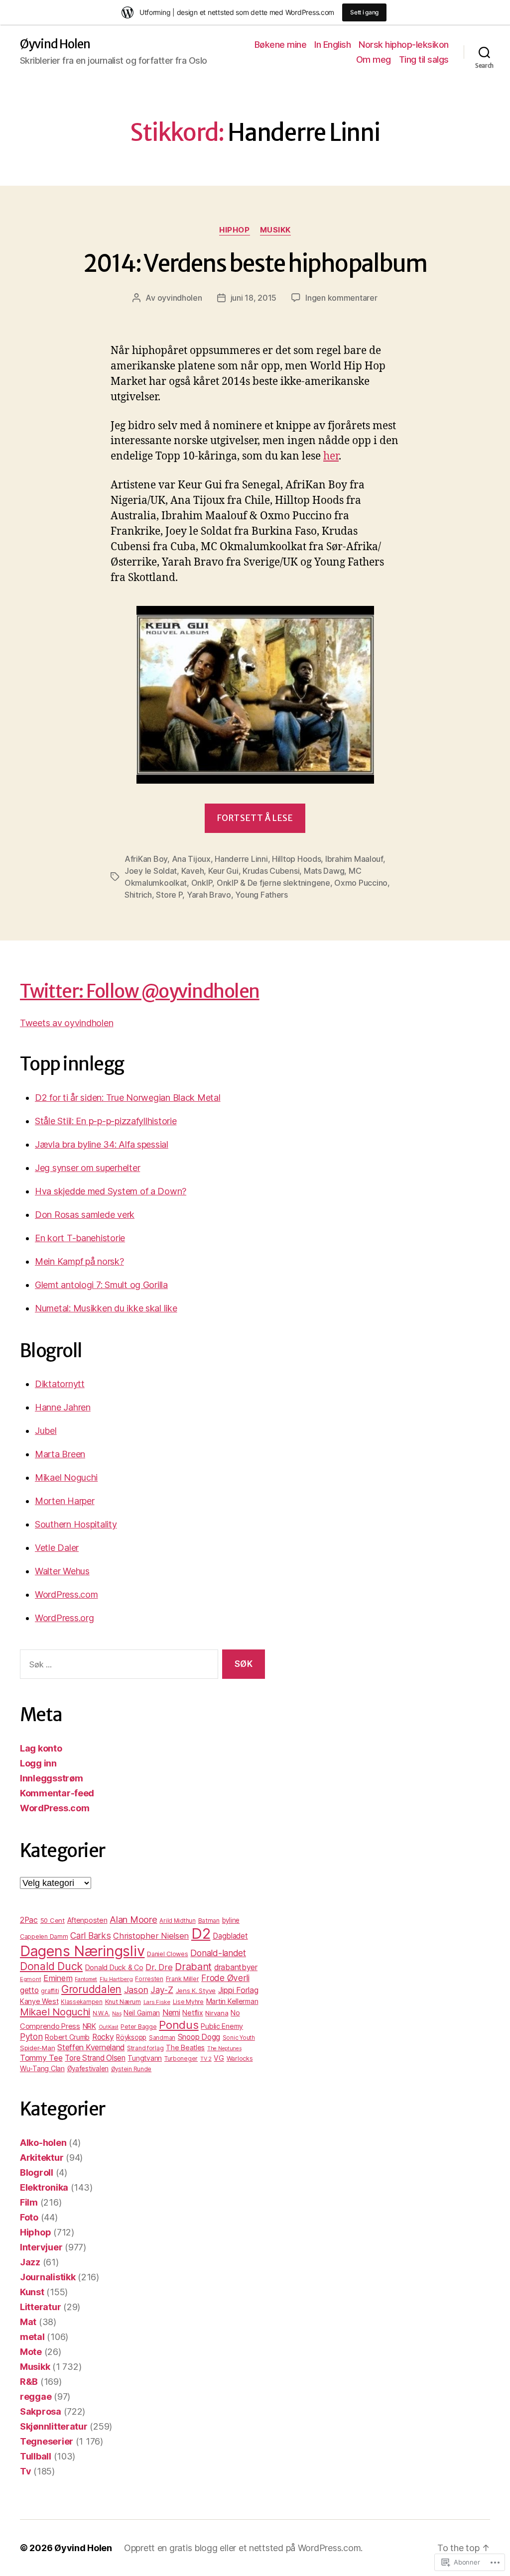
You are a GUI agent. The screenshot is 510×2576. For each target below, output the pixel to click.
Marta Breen (60, 1454)
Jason (136, 1990)
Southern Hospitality (76, 1524)
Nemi (171, 2013)
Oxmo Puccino (361, 883)
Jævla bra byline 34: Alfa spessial (102, 1144)
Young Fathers (261, 895)
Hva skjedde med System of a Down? (111, 1191)
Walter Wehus (62, 1571)
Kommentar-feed (57, 1793)
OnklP (202, 883)
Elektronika (44, 2187)
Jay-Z (162, 1990)
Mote (31, 2352)
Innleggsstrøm (52, 1778)
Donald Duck (51, 1966)
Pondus (179, 2025)
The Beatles (185, 2048)
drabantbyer (236, 1967)
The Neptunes (224, 2049)
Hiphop (234, 230)
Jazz (30, 2262)
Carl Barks (90, 1935)
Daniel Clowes (168, 1954)
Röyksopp (131, 2037)
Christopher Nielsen (151, 1936)
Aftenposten (87, 1920)
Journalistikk (48, 2277)
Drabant (193, 1967)
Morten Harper (65, 1501)
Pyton (31, 2037)
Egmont (30, 1979)
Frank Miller (183, 1979)
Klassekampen (82, 2002)
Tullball (36, 2456)
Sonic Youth (239, 2038)
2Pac (29, 1920)
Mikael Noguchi (66, 1477)
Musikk (275, 230)
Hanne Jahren (63, 1407)
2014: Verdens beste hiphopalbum (255, 264)
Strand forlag (145, 2048)
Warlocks (240, 2058)
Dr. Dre (159, 1967)
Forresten (149, 1979)
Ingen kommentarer (341, 298)
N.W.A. (101, 2013)
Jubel (46, 1431)
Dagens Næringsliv (82, 1951)
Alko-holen (43, 2143)
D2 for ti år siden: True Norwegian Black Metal (128, 1098)
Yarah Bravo (209, 895)
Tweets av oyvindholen (66, 1023)
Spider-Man (37, 2048)
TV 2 (206, 2059)
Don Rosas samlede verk (85, 1215)
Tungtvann (145, 2058)
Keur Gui (223, 871)
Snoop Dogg (199, 2037)
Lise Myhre (188, 2002)
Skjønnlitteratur (54, 2426)
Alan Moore (133, 1919)
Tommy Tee (41, 2058)
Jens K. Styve (196, 1991)
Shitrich (138, 895)
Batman (209, 1921)
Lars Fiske (157, 2002)
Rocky (103, 2037)
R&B (29, 2382)
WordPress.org (64, 1618)
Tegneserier (47, 2441)
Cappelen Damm (44, 1936)
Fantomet (86, 1979)
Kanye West (39, 2001)
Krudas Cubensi (271, 871)
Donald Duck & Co (114, 1967)
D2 (201, 1933)
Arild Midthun (178, 1921)
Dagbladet (230, 1936)
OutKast (109, 2027)
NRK (89, 2026)
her (331, 456)
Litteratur (40, 2307)
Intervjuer (41, 2247)
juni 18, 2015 (254, 298)
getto (29, 1990)
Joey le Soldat (151, 871)
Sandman (162, 2038)
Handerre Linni (241, 859)
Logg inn (38, 1763)
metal (32, 2337)
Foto (29, 2217)
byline (231, 1920)
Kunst (32, 2292)
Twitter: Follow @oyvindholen (140, 991)
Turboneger (181, 2059)
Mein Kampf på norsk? (79, 1261)
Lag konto (41, 1748)
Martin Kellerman (232, 2001)
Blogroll (37, 2172)
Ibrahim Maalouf (354, 859)
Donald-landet (218, 1953)
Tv (25, 2471)
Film (29, 2202)
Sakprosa (41, 2411)
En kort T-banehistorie (80, 1238)
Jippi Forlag (238, 1990)
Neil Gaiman (142, 2013)
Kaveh (193, 871)
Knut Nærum (123, 2002)
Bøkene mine (281, 45)
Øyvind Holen (55, 44)
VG (219, 2058)
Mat (28, 2322)
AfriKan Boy (146, 859)
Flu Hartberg (116, 1979)
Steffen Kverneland (91, 2048)
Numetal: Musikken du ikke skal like (106, 1308)
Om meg (374, 59)
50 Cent (53, 1920)
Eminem (58, 1978)
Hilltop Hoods (297, 859)
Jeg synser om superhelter (87, 1168)
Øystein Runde (131, 2069)
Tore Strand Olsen (95, 2058)
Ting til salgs (424, 59)
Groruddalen (91, 1989)
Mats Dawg (324, 871)
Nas (117, 2014)
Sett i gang (364, 12)
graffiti (50, 1991)
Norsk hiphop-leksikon (404, 45)
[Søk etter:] (117, 1666)
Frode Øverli (225, 1978)
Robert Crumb (67, 2037)
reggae (36, 2397)
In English (332, 45)
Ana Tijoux (191, 859)
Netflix (192, 2013)
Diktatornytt (60, 1384)
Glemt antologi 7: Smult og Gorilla (101, 1285)
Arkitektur (42, 2158)
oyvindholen (180, 298)
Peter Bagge (138, 2027)
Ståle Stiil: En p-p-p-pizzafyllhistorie (106, 1121)
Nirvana (217, 2013)
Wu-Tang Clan (42, 2068)
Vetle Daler (57, 1548)
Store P (169, 895)
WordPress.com (66, 1594)
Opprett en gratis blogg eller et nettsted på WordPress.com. (243, 2548)
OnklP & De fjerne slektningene (273, 883)
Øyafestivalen (88, 2069)
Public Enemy (222, 2026)
